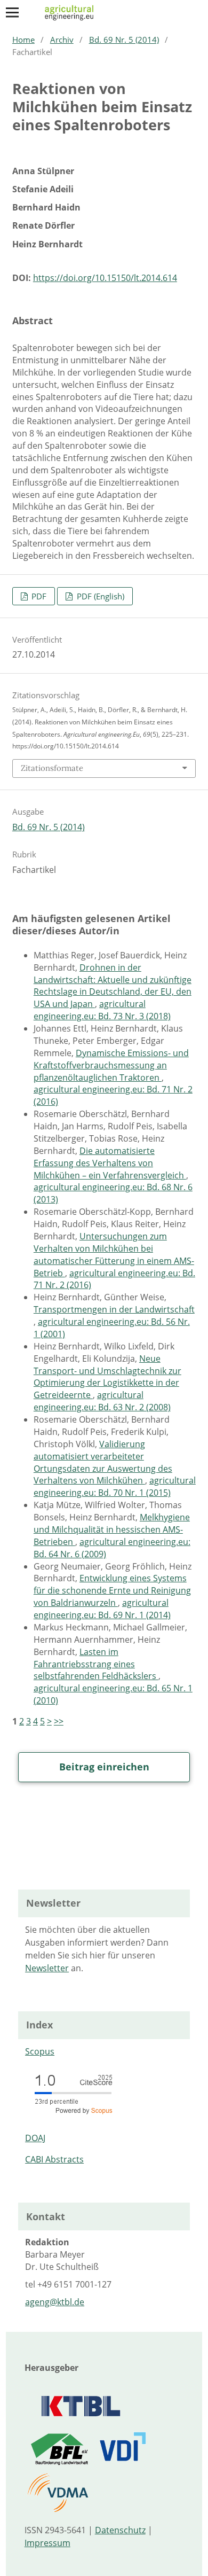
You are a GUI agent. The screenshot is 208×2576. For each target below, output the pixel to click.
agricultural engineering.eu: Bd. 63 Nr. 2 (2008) (102, 1401)
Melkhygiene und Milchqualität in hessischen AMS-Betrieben (112, 1529)
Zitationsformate (52, 768)
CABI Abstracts (54, 2159)
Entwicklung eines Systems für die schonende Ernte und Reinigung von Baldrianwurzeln (112, 1590)
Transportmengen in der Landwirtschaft (114, 1309)
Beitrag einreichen (104, 1767)
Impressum (47, 2543)
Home (23, 40)
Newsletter (47, 1968)
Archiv (62, 40)
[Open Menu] (12, 12)
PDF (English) (99, 596)
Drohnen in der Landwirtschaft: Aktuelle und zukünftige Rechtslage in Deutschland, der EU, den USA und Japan (113, 986)
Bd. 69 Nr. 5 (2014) (124, 40)
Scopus (40, 2051)
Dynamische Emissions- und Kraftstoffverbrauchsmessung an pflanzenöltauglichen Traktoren (111, 1065)
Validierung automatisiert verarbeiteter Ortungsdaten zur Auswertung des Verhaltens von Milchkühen (103, 1462)
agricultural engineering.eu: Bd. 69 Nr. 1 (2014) (102, 1609)
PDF (38, 596)
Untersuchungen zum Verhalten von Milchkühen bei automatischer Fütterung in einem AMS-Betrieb (114, 1255)
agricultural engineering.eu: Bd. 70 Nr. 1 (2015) (115, 1486)
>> (59, 1721)
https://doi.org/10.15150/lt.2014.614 (105, 278)
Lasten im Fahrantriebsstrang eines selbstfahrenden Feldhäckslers (96, 1664)
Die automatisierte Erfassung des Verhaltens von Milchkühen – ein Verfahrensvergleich (110, 1163)
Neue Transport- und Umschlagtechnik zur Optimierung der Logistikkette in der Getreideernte (107, 1377)
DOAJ (35, 2138)
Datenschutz (120, 2530)
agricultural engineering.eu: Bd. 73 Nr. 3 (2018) (102, 1010)
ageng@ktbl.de (55, 2302)
